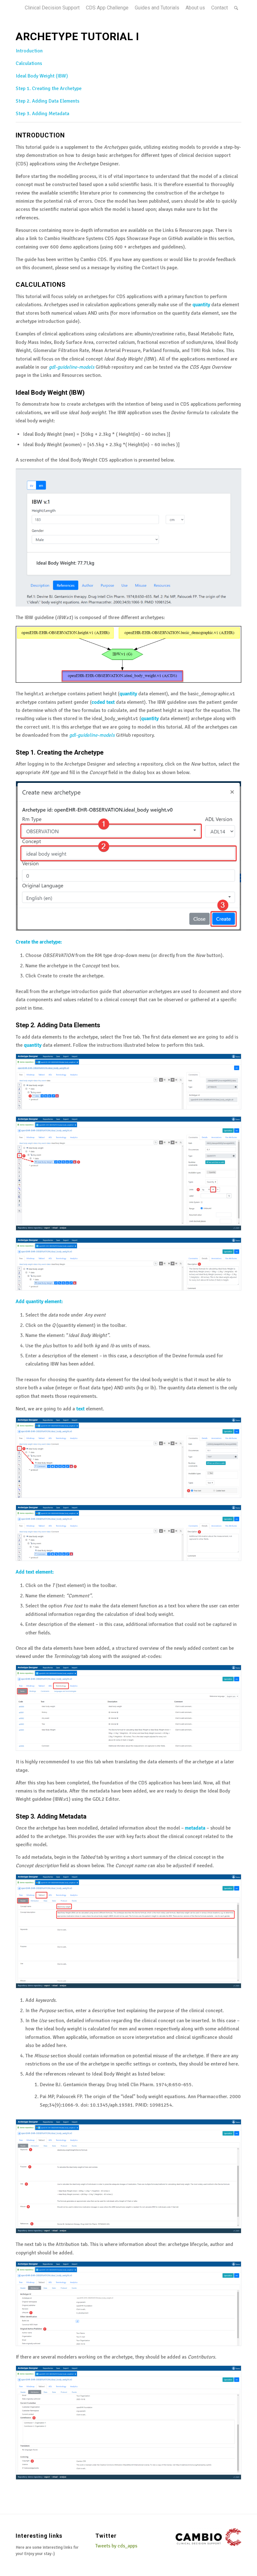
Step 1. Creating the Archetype (49, 88)
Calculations (29, 63)
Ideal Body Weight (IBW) (42, 76)
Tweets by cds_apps (116, 2546)
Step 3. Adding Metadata (42, 114)
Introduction (29, 51)
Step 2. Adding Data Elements (47, 101)
